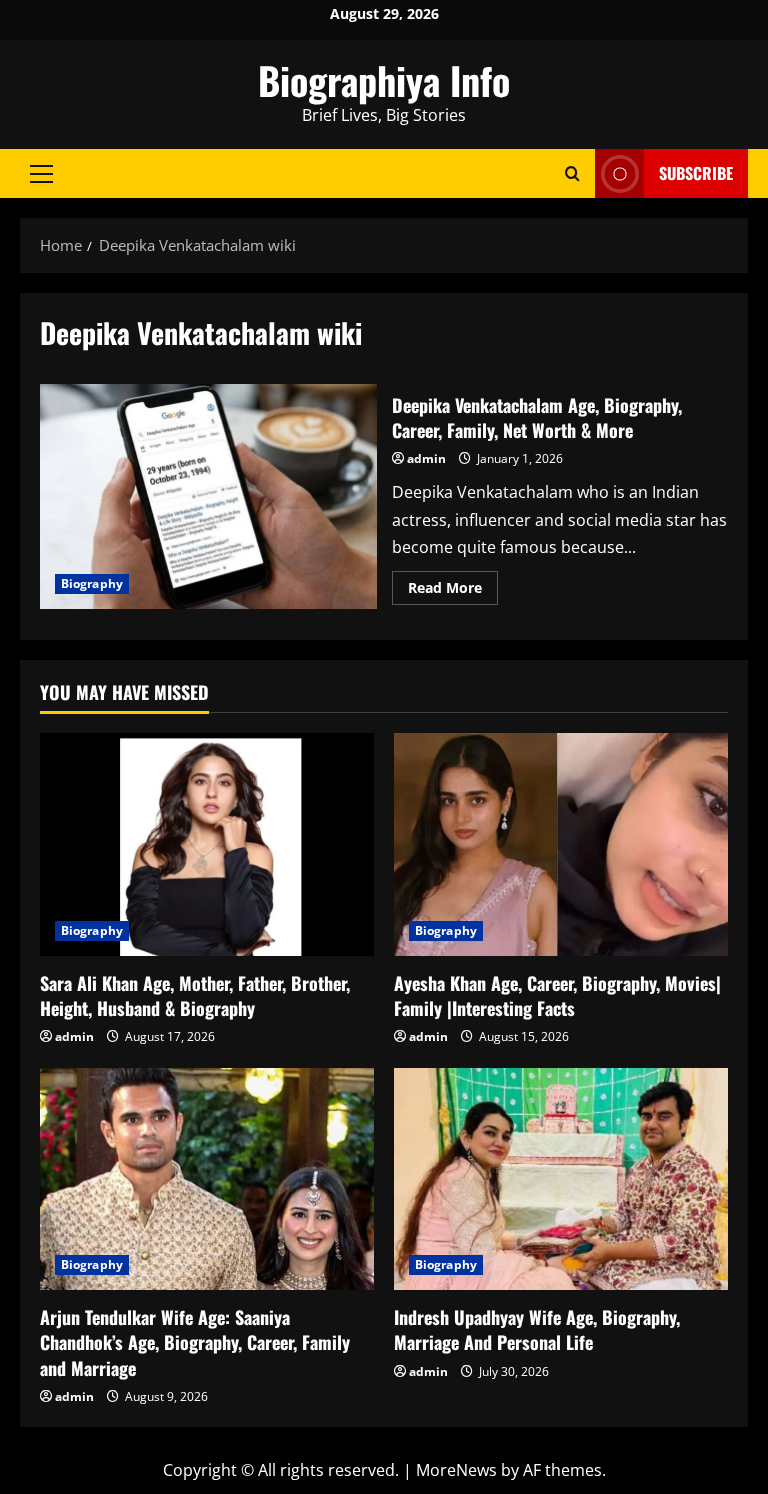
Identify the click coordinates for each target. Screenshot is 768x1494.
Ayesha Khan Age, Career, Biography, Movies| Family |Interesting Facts (557, 995)
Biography (92, 583)
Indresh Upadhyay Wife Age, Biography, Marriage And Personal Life (537, 1329)
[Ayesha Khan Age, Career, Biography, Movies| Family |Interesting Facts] (561, 844)
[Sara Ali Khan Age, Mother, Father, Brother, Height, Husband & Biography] (207, 844)
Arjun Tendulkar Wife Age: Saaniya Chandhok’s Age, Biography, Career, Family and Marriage (195, 1342)
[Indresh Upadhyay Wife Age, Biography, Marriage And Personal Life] (561, 1179)
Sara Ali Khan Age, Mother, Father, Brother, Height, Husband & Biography (195, 995)
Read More (453, 591)
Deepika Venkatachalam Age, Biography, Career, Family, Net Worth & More (208, 496)
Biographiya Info (384, 80)
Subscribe (696, 173)
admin (426, 458)
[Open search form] (572, 173)
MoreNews (456, 1470)
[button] (41, 173)
